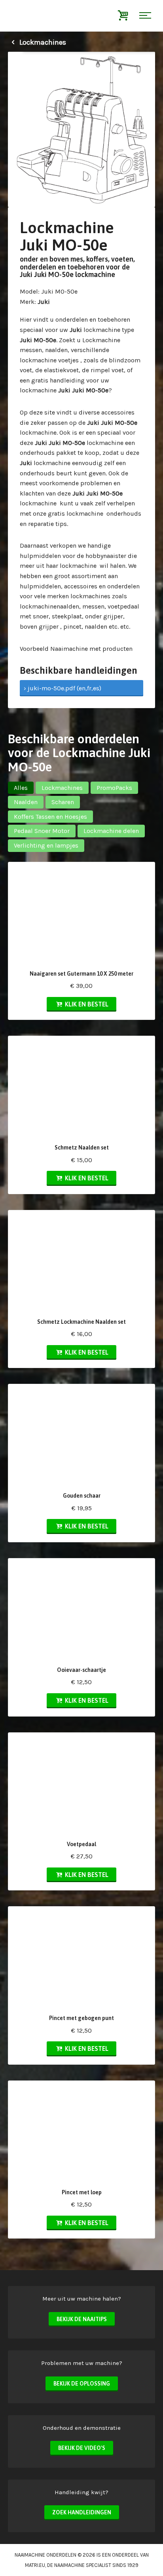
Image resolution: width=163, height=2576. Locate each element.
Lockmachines (42, 42)
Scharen (63, 802)
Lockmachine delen (111, 831)
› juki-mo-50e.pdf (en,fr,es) (63, 688)
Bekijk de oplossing (82, 2384)
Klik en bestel (86, 1004)
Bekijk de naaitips (82, 2319)
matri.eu (35, 2565)
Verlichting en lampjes (46, 845)
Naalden (26, 802)
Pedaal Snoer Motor (42, 831)
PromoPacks (114, 788)
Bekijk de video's (82, 2448)
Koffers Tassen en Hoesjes (50, 817)
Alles (21, 788)
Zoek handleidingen (82, 2512)
